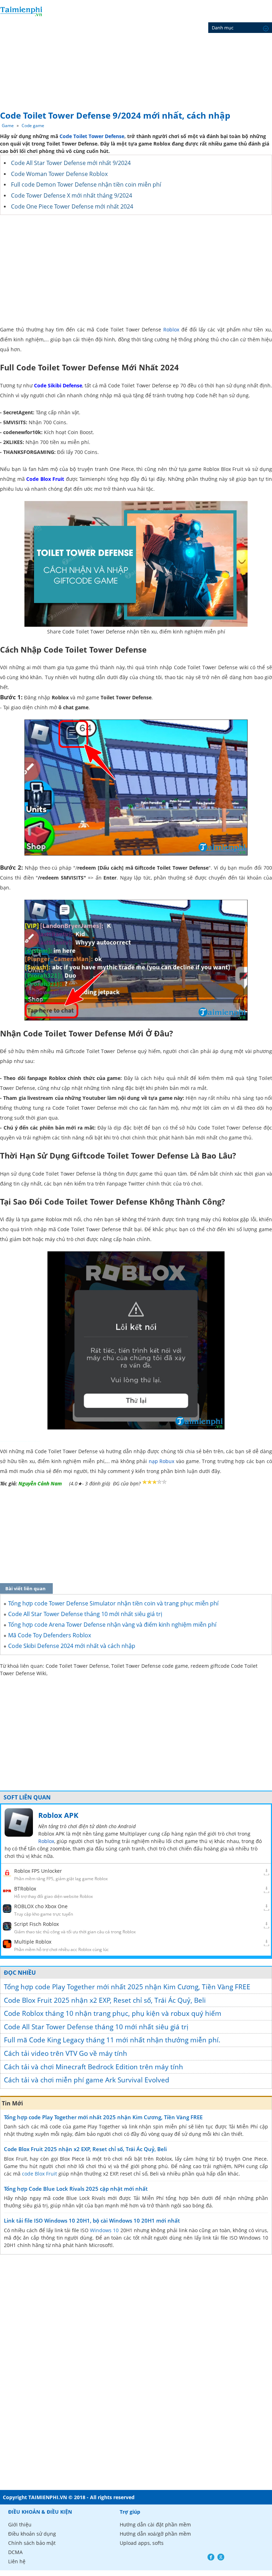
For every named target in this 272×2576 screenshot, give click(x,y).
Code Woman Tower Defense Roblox (59, 174)
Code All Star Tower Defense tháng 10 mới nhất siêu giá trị (96, 2027)
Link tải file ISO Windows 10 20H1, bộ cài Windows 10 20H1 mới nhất (92, 2220)
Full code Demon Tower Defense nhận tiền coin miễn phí (86, 184)
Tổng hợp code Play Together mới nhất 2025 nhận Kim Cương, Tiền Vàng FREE (127, 1987)
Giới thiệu (20, 2524)
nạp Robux (162, 1461)
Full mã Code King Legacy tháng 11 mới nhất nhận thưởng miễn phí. (112, 2040)
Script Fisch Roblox (36, 1924)
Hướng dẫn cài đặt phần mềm (155, 2524)
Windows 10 (104, 2230)
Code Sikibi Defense (58, 385)
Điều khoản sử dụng (32, 2534)
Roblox (171, 329)
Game (8, 126)
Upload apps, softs (142, 2543)
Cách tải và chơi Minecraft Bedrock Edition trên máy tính (93, 2067)
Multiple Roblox (33, 1942)
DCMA (15, 2552)
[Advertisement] (136, 53)
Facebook (211, 2557)
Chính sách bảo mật (32, 2543)
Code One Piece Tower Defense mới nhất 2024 (72, 206)
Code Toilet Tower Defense (92, 136)
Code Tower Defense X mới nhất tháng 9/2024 (72, 195)
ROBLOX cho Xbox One (41, 1906)
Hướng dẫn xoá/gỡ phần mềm (155, 2534)
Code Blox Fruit (45, 479)
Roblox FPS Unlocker (38, 1871)
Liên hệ (17, 2561)
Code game (33, 126)
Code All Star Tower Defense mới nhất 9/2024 (71, 163)
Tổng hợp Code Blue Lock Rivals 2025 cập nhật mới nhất (76, 2189)
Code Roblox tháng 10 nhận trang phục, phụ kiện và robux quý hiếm (113, 2013)
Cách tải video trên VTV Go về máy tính (66, 2053)
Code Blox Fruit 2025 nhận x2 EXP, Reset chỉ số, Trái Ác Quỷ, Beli (105, 2000)
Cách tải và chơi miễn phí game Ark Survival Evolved (87, 2080)
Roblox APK (58, 1815)
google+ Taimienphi (221, 2557)
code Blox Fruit (39, 2174)
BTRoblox (25, 1889)
